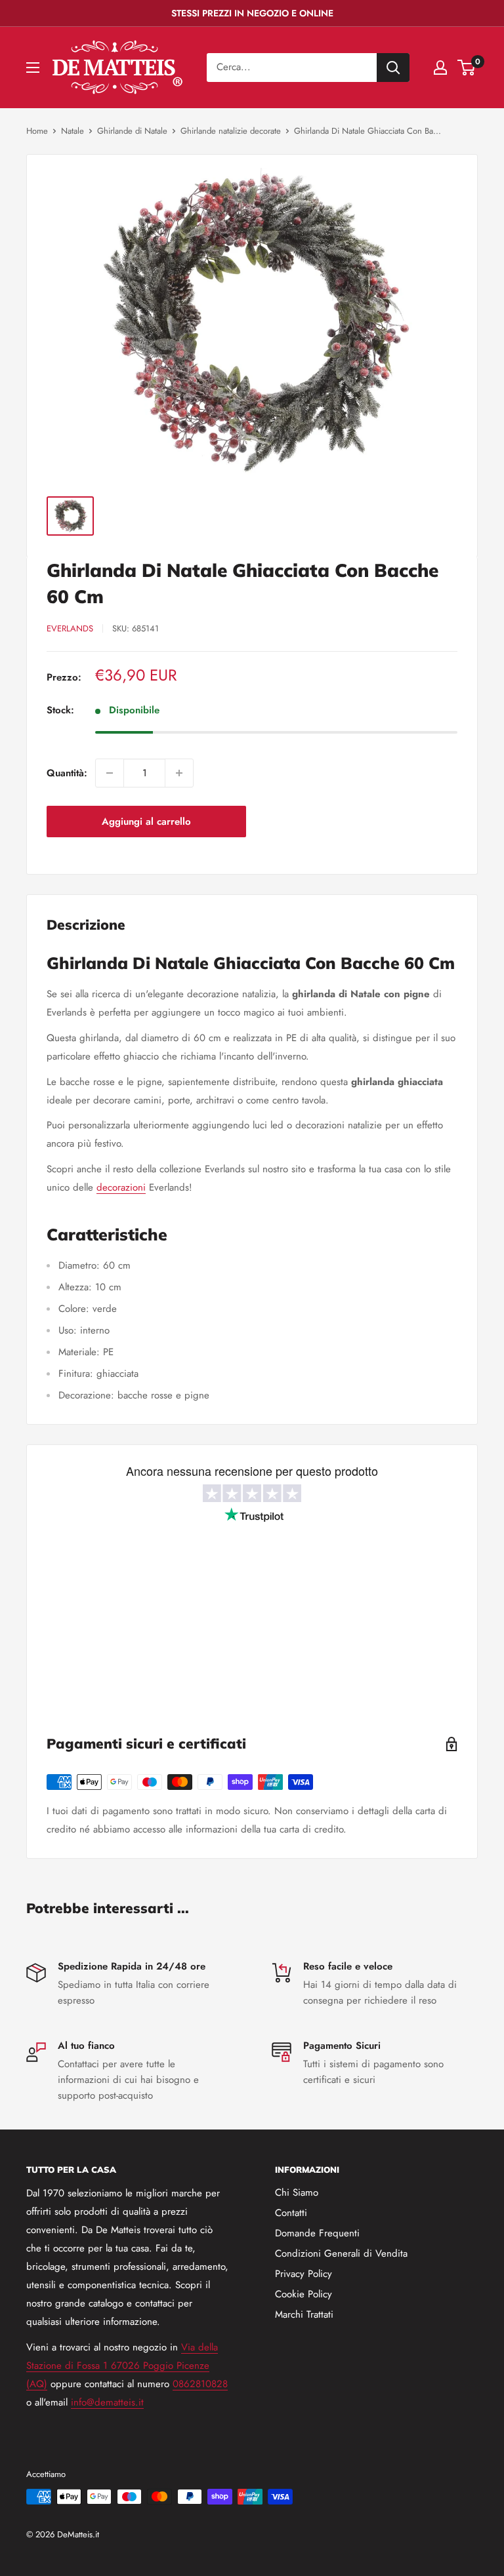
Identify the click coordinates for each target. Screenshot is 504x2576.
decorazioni (121, 1187)
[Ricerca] (393, 68)
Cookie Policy (304, 2294)
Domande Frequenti (317, 2233)
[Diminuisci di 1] (110, 773)
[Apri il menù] (33, 68)
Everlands (70, 628)
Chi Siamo (297, 2192)
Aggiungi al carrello (146, 822)
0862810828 (200, 2384)
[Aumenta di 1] (179, 773)
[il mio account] (440, 68)
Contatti (291, 2213)
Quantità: (67, 773)
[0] (467, 68)
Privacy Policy (304, 2274)
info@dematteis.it (107, 2402)
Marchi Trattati (304, 2314)
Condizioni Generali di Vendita (341, 2253)
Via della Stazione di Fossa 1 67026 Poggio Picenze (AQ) (122, 2366)
